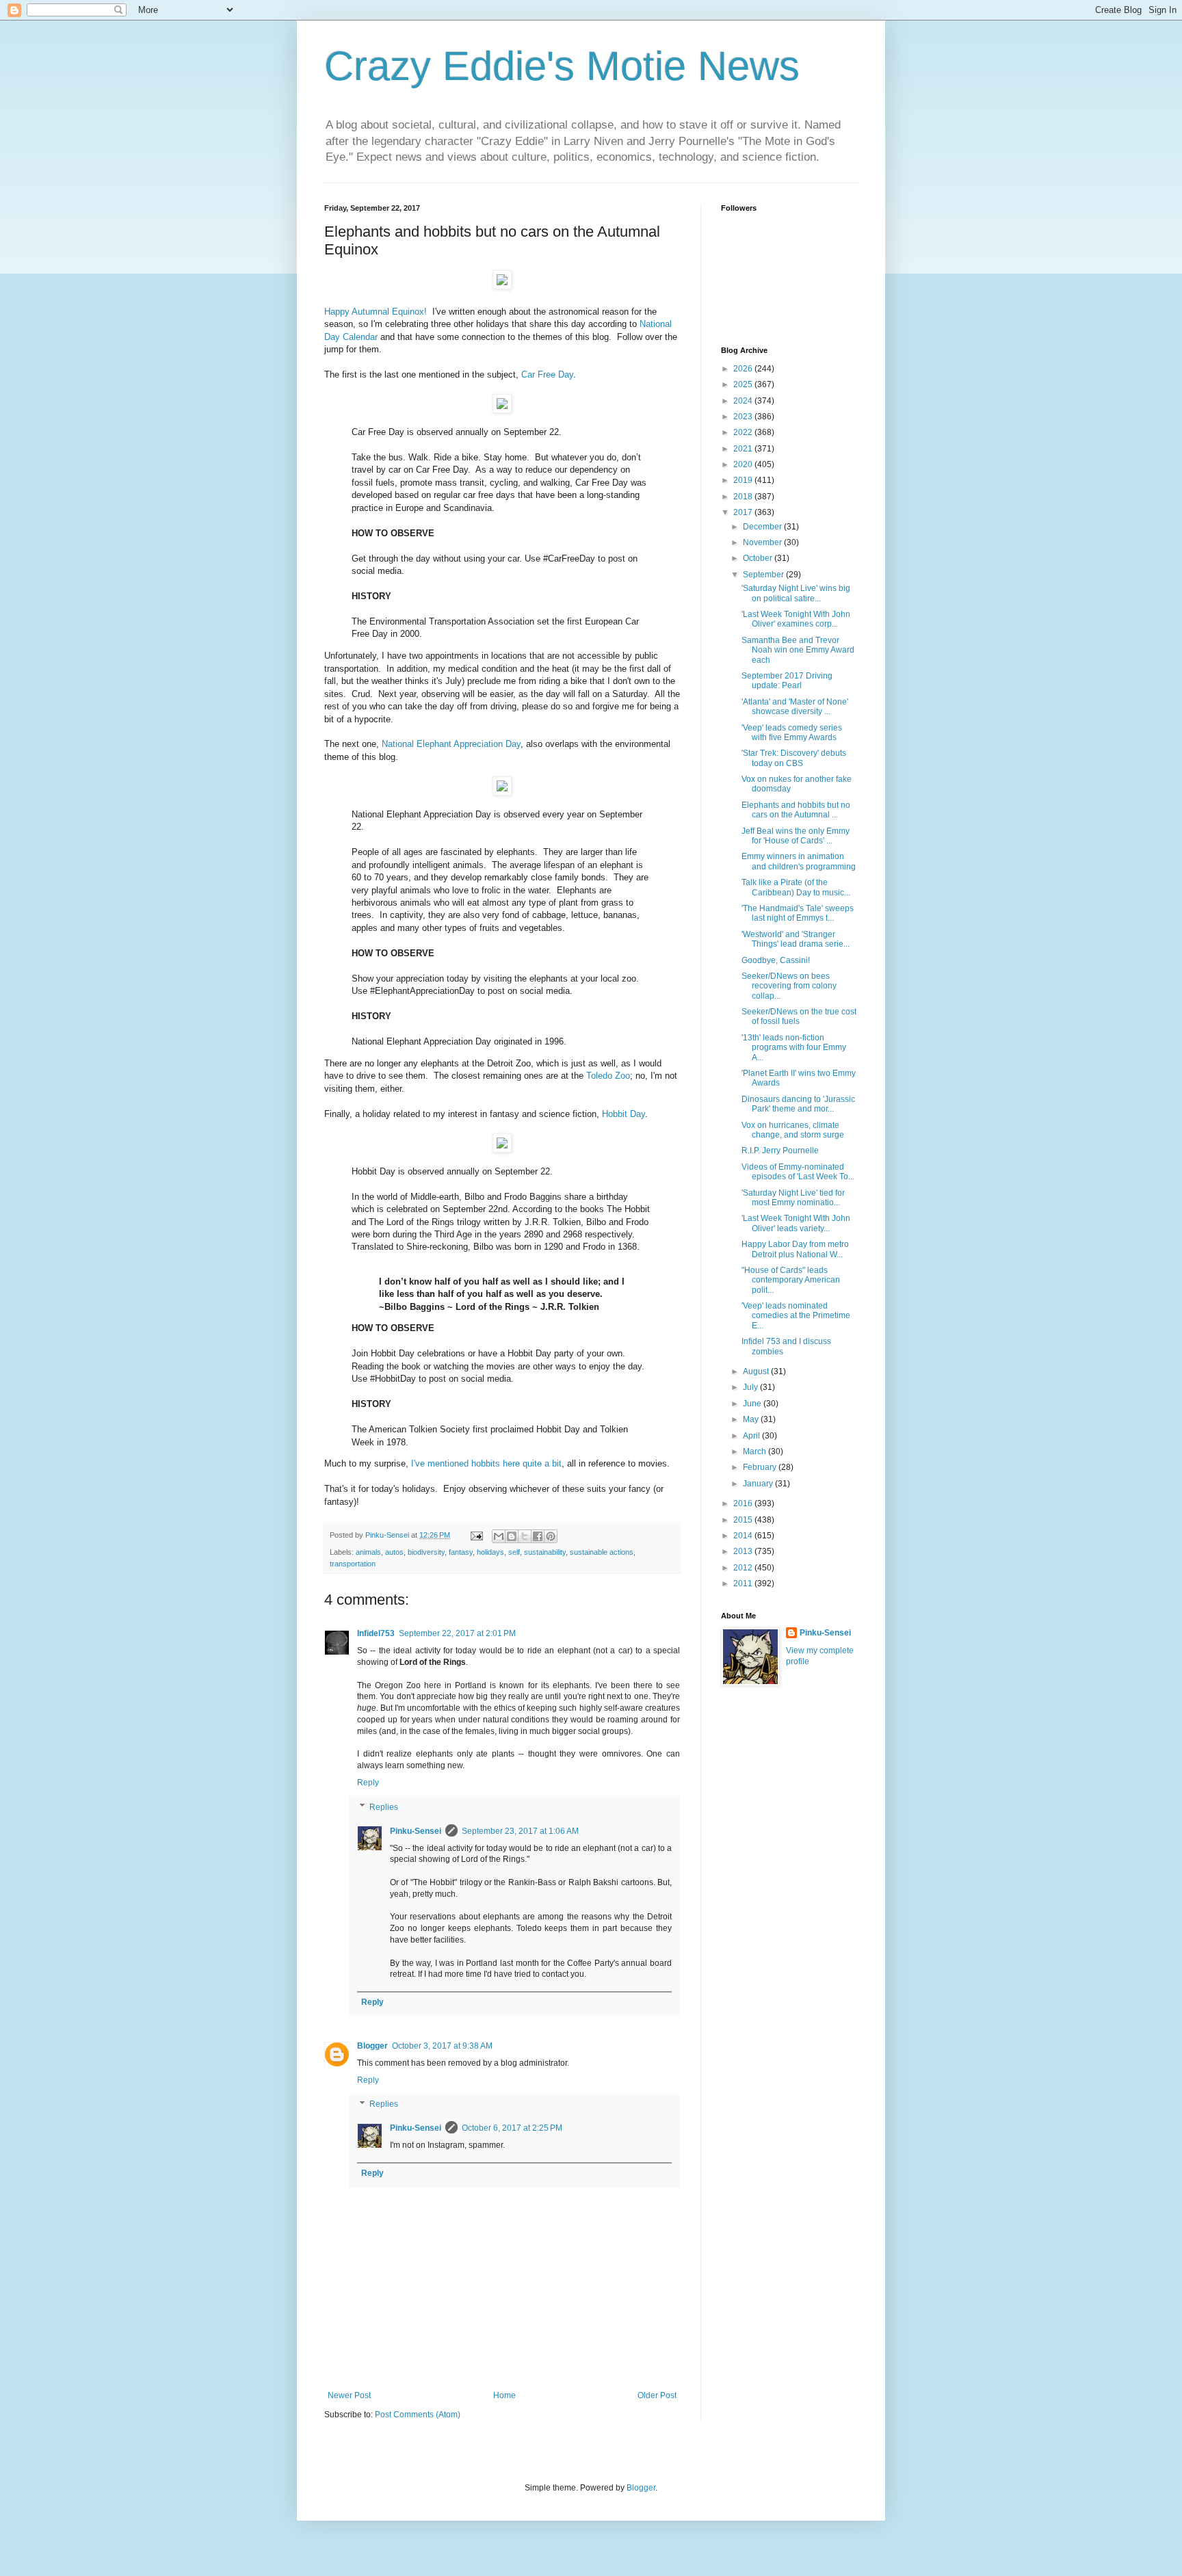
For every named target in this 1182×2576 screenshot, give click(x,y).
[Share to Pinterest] (551, 1536)
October (759, 558)
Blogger (372, 2046)
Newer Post (349, 2395)
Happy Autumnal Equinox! (376, 312)
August (757, 1371)
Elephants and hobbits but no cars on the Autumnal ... (796, 810)
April (752, 1436)
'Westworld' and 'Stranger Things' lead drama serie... (796, 939)
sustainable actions (602, 1552)
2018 (744, 497)
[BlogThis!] (512, 1536)
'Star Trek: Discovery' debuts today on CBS (794, 758)
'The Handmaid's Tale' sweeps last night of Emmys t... (798, 913)
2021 (744, 449)
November (763, 542)
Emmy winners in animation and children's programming (799, 861)
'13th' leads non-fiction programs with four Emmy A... (794, 1048)
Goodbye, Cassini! (776, 960)
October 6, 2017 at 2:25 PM (512, 2128)
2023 (744, 417)
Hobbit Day (623, 1114)
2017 (744, 512)
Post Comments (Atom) (418, 2415)
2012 (744, 1568)
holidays (490, 1552)
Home (504, 2395)
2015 (744, 1520)
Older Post (657, 2395)
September (764, 575)
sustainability (545, 1552)
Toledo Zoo (608, 1076)
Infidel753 (376, 1633)
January (759, 1484)
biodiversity (426, 1552)
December (763, 527)
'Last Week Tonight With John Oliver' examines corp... (796, 619)
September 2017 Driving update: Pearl (787, 681)
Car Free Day (547, 374)
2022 (744, 432)
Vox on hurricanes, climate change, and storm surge (793, 1130)
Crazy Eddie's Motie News (562, 66)
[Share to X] (525, 1536)
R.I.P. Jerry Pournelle (780, 1151)
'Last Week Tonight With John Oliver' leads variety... (796, 1223)
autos (394, 1552)
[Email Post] (476, 1535)
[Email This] (499, 1536)
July (751, 1387)
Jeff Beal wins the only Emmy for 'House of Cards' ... (796, 836)
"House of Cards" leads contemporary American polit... (791, 1280)
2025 (744, 384)
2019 (744, 480)
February (761, 1467)
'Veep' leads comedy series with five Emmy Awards (792, 733)
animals (368, 1552)
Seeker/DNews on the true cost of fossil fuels (799, 1016)
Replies (384, 1807)
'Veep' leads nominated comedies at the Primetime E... (796, 1316)
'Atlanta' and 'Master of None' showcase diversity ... (795, 707)
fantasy (461, 1552)
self (514, 1552)
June (753, 1404)
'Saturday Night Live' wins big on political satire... (796, 593)
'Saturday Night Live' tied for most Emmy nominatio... (793, 1198)
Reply (368, 1783)
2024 (744, 401)
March (756, 1451)
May (752, 1419)
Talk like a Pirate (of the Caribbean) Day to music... (796, 887)
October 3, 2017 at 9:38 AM (442, 2046)
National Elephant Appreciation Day (451, 744)
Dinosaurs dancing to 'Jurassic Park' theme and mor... (798, 1104)
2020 (744, 464)
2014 (744, 1536)
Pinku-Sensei (416, 1831)
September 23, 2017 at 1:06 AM (520, 1831)
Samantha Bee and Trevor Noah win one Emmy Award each (798, 650)
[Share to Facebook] (538, 1536)
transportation (353, 1564)
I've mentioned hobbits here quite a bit (486, 1463)
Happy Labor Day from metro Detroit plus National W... (795, 1249)
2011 (744, 1583)
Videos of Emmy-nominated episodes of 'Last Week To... (798, 1172)
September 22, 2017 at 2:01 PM (457, 1633)
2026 (744, 369)
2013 (744, 1551)
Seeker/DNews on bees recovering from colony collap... (789, 986)
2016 (744, 1503)
